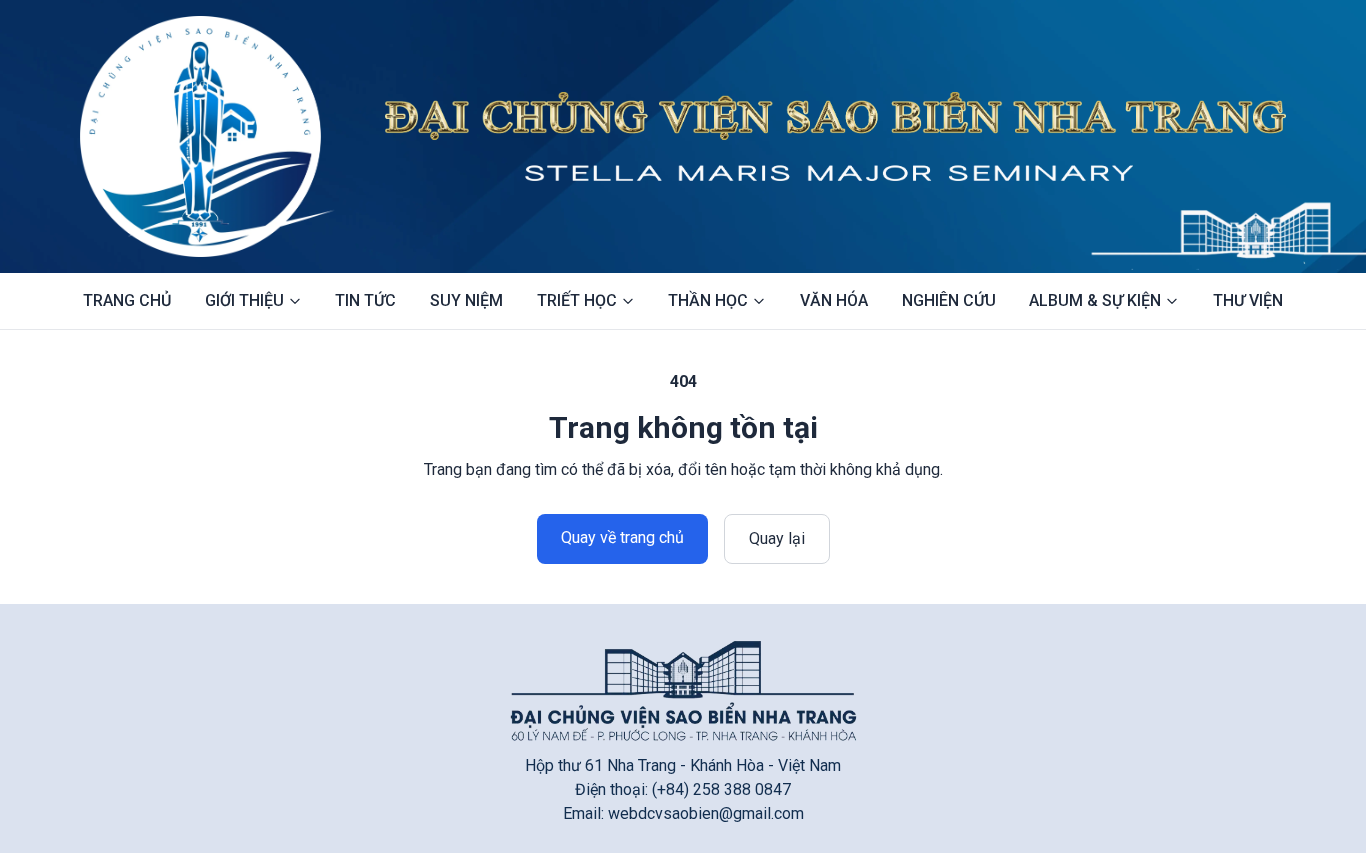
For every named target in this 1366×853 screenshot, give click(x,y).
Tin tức (365, 300)
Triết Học (577, 300)
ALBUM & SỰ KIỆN (1095, 300)
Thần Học (708, 300)
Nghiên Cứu (949, 300)
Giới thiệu (244, 300)
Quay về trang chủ (622, 537)
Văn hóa (834, 300)
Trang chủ (127, 300)
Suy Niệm (466, 300)
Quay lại (777, 538)
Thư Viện (1248, 300)
